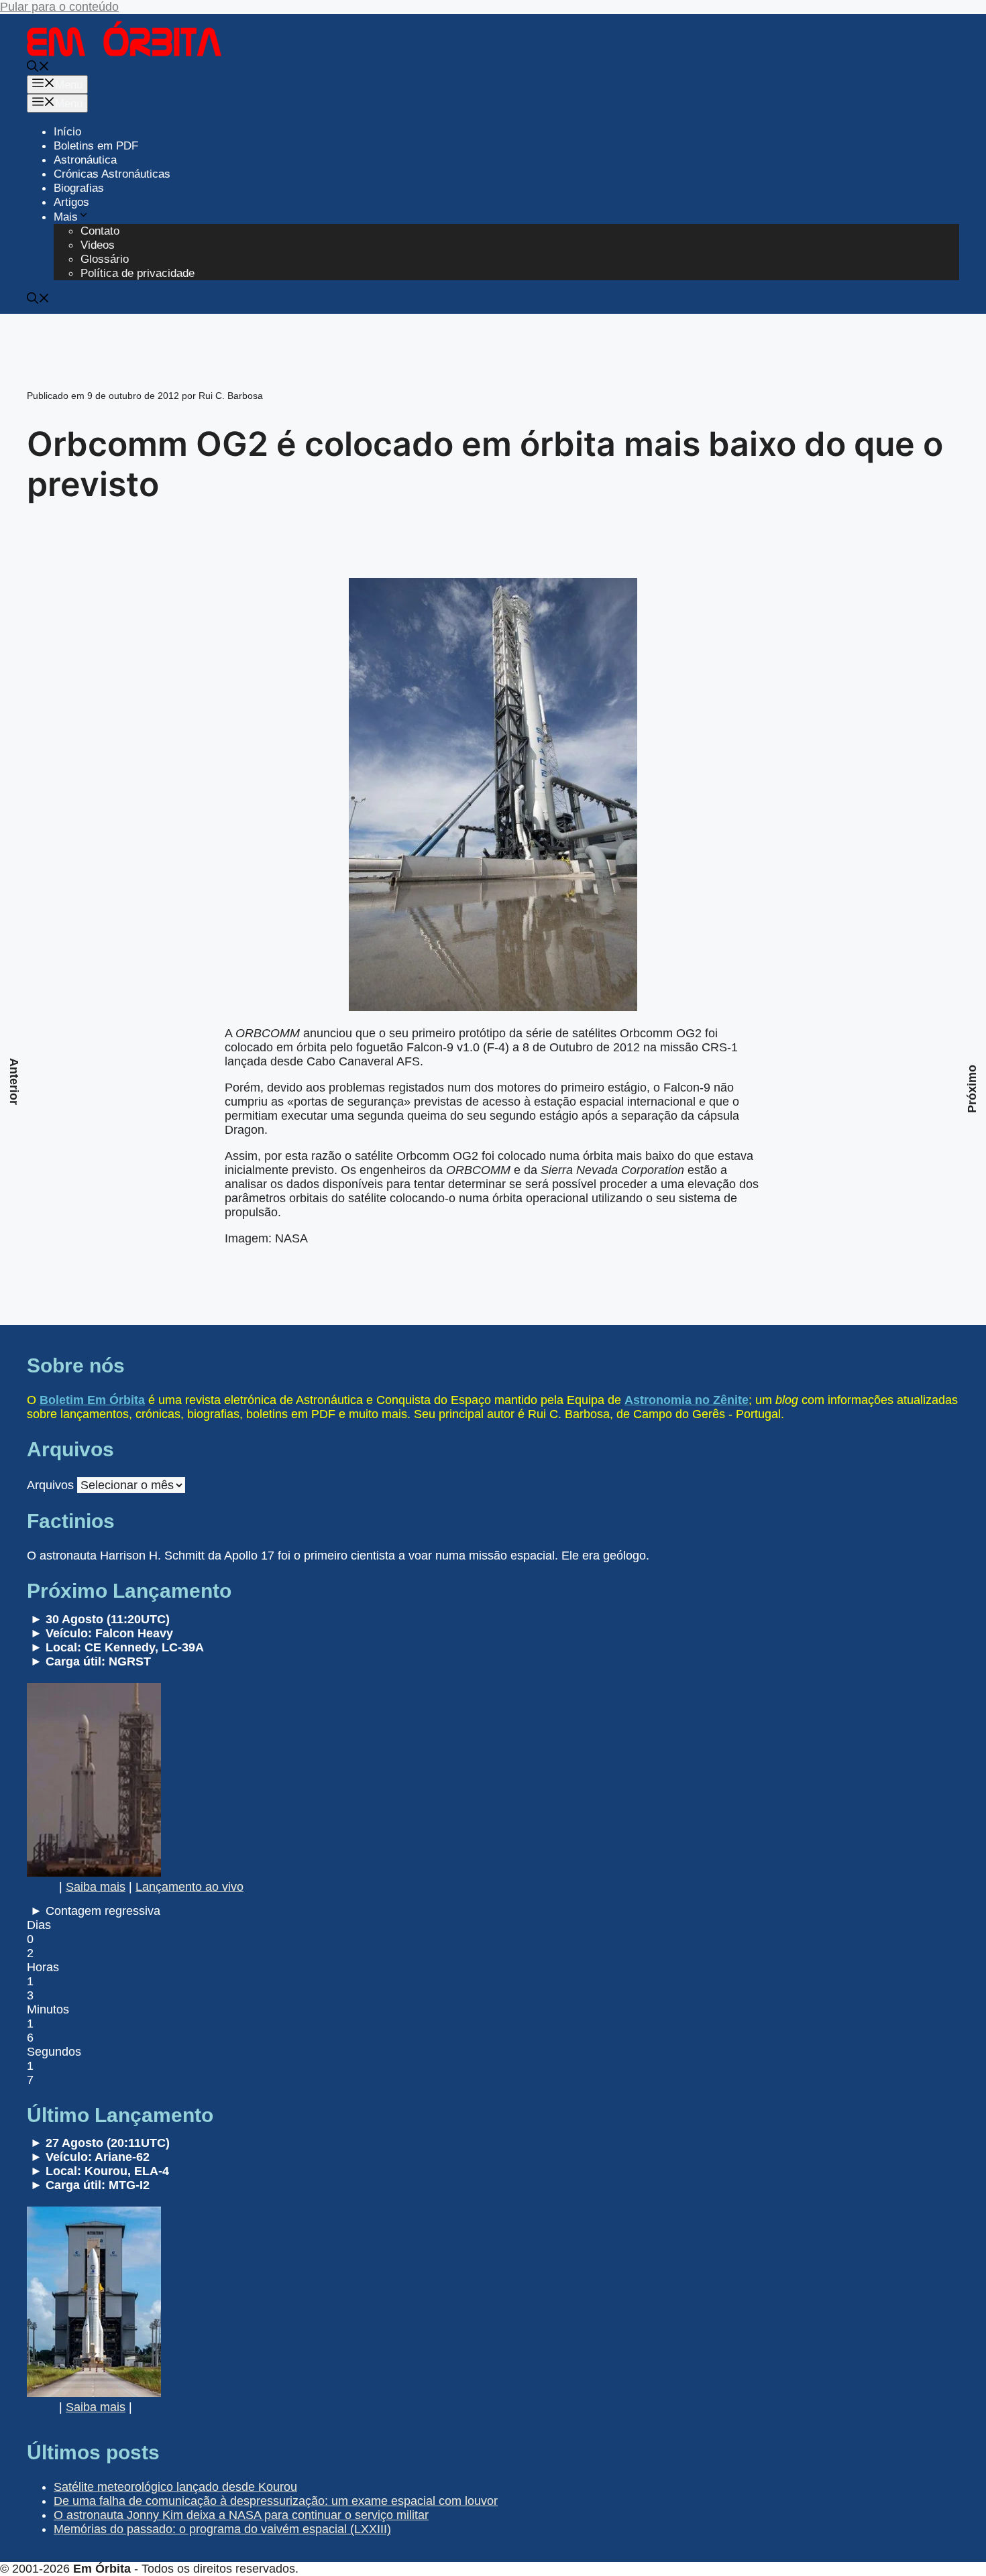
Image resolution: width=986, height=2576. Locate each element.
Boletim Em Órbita (92, 1400)
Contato (100, 231)
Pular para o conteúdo (59, 7)
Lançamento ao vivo (189, 1887)
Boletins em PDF (96, 146)
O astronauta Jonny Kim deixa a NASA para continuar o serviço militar (241, 2515)
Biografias (79, 188)
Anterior (14, 1081)
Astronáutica (85, 160)
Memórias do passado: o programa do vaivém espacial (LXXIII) (222, 2529)
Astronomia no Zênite (687, 1400)
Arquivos (50, 1485)
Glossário (105, 259)
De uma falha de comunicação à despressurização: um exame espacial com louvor (276, 2501)
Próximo (972, 1089)
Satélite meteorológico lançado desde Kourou (175, 2487)
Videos (98, 245)
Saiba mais (96, 1887)
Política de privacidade (138, 273)
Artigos (71, 202)
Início (67, 132)
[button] (38, 68)
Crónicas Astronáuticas (112, 174)
